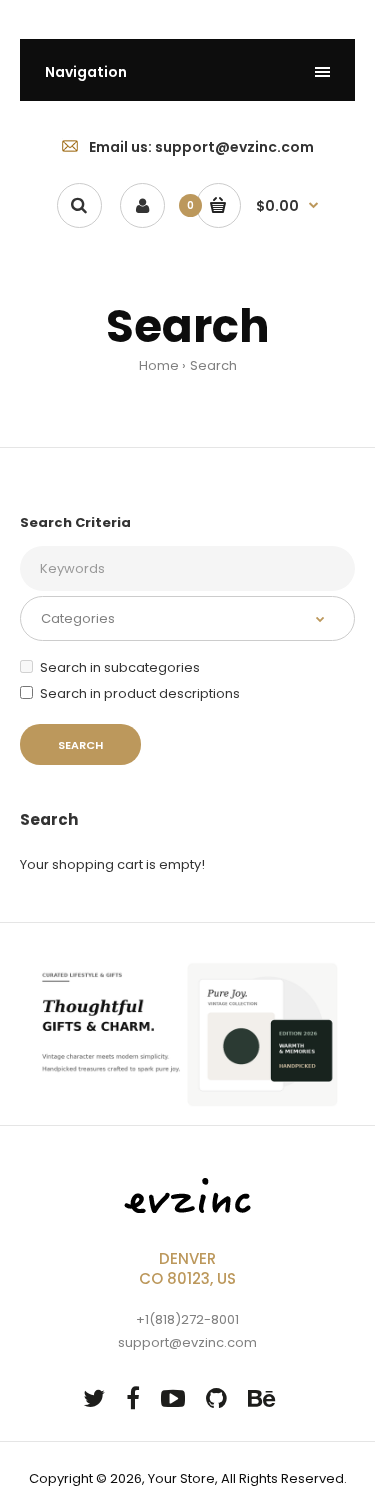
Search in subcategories (120, 667)
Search (213, 365)
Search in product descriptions (140, 693)
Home (159, 365)
